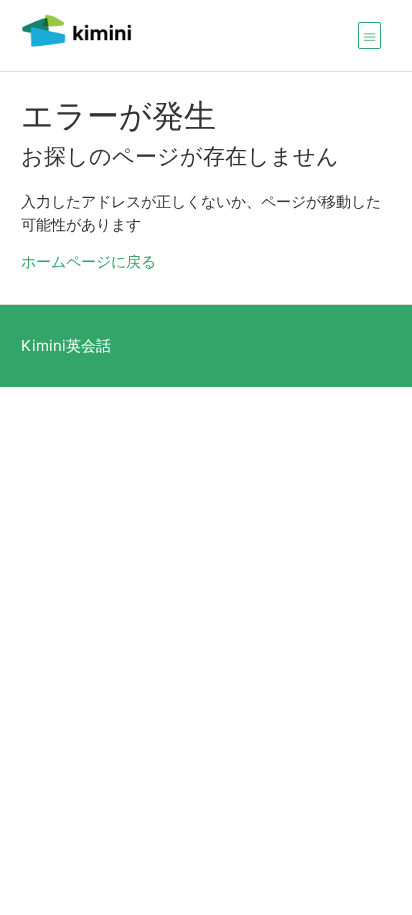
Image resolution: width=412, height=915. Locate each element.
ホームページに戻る (88, 261)
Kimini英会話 (66, 345)
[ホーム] (76, 45)
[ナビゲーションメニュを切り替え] (369, 35)
